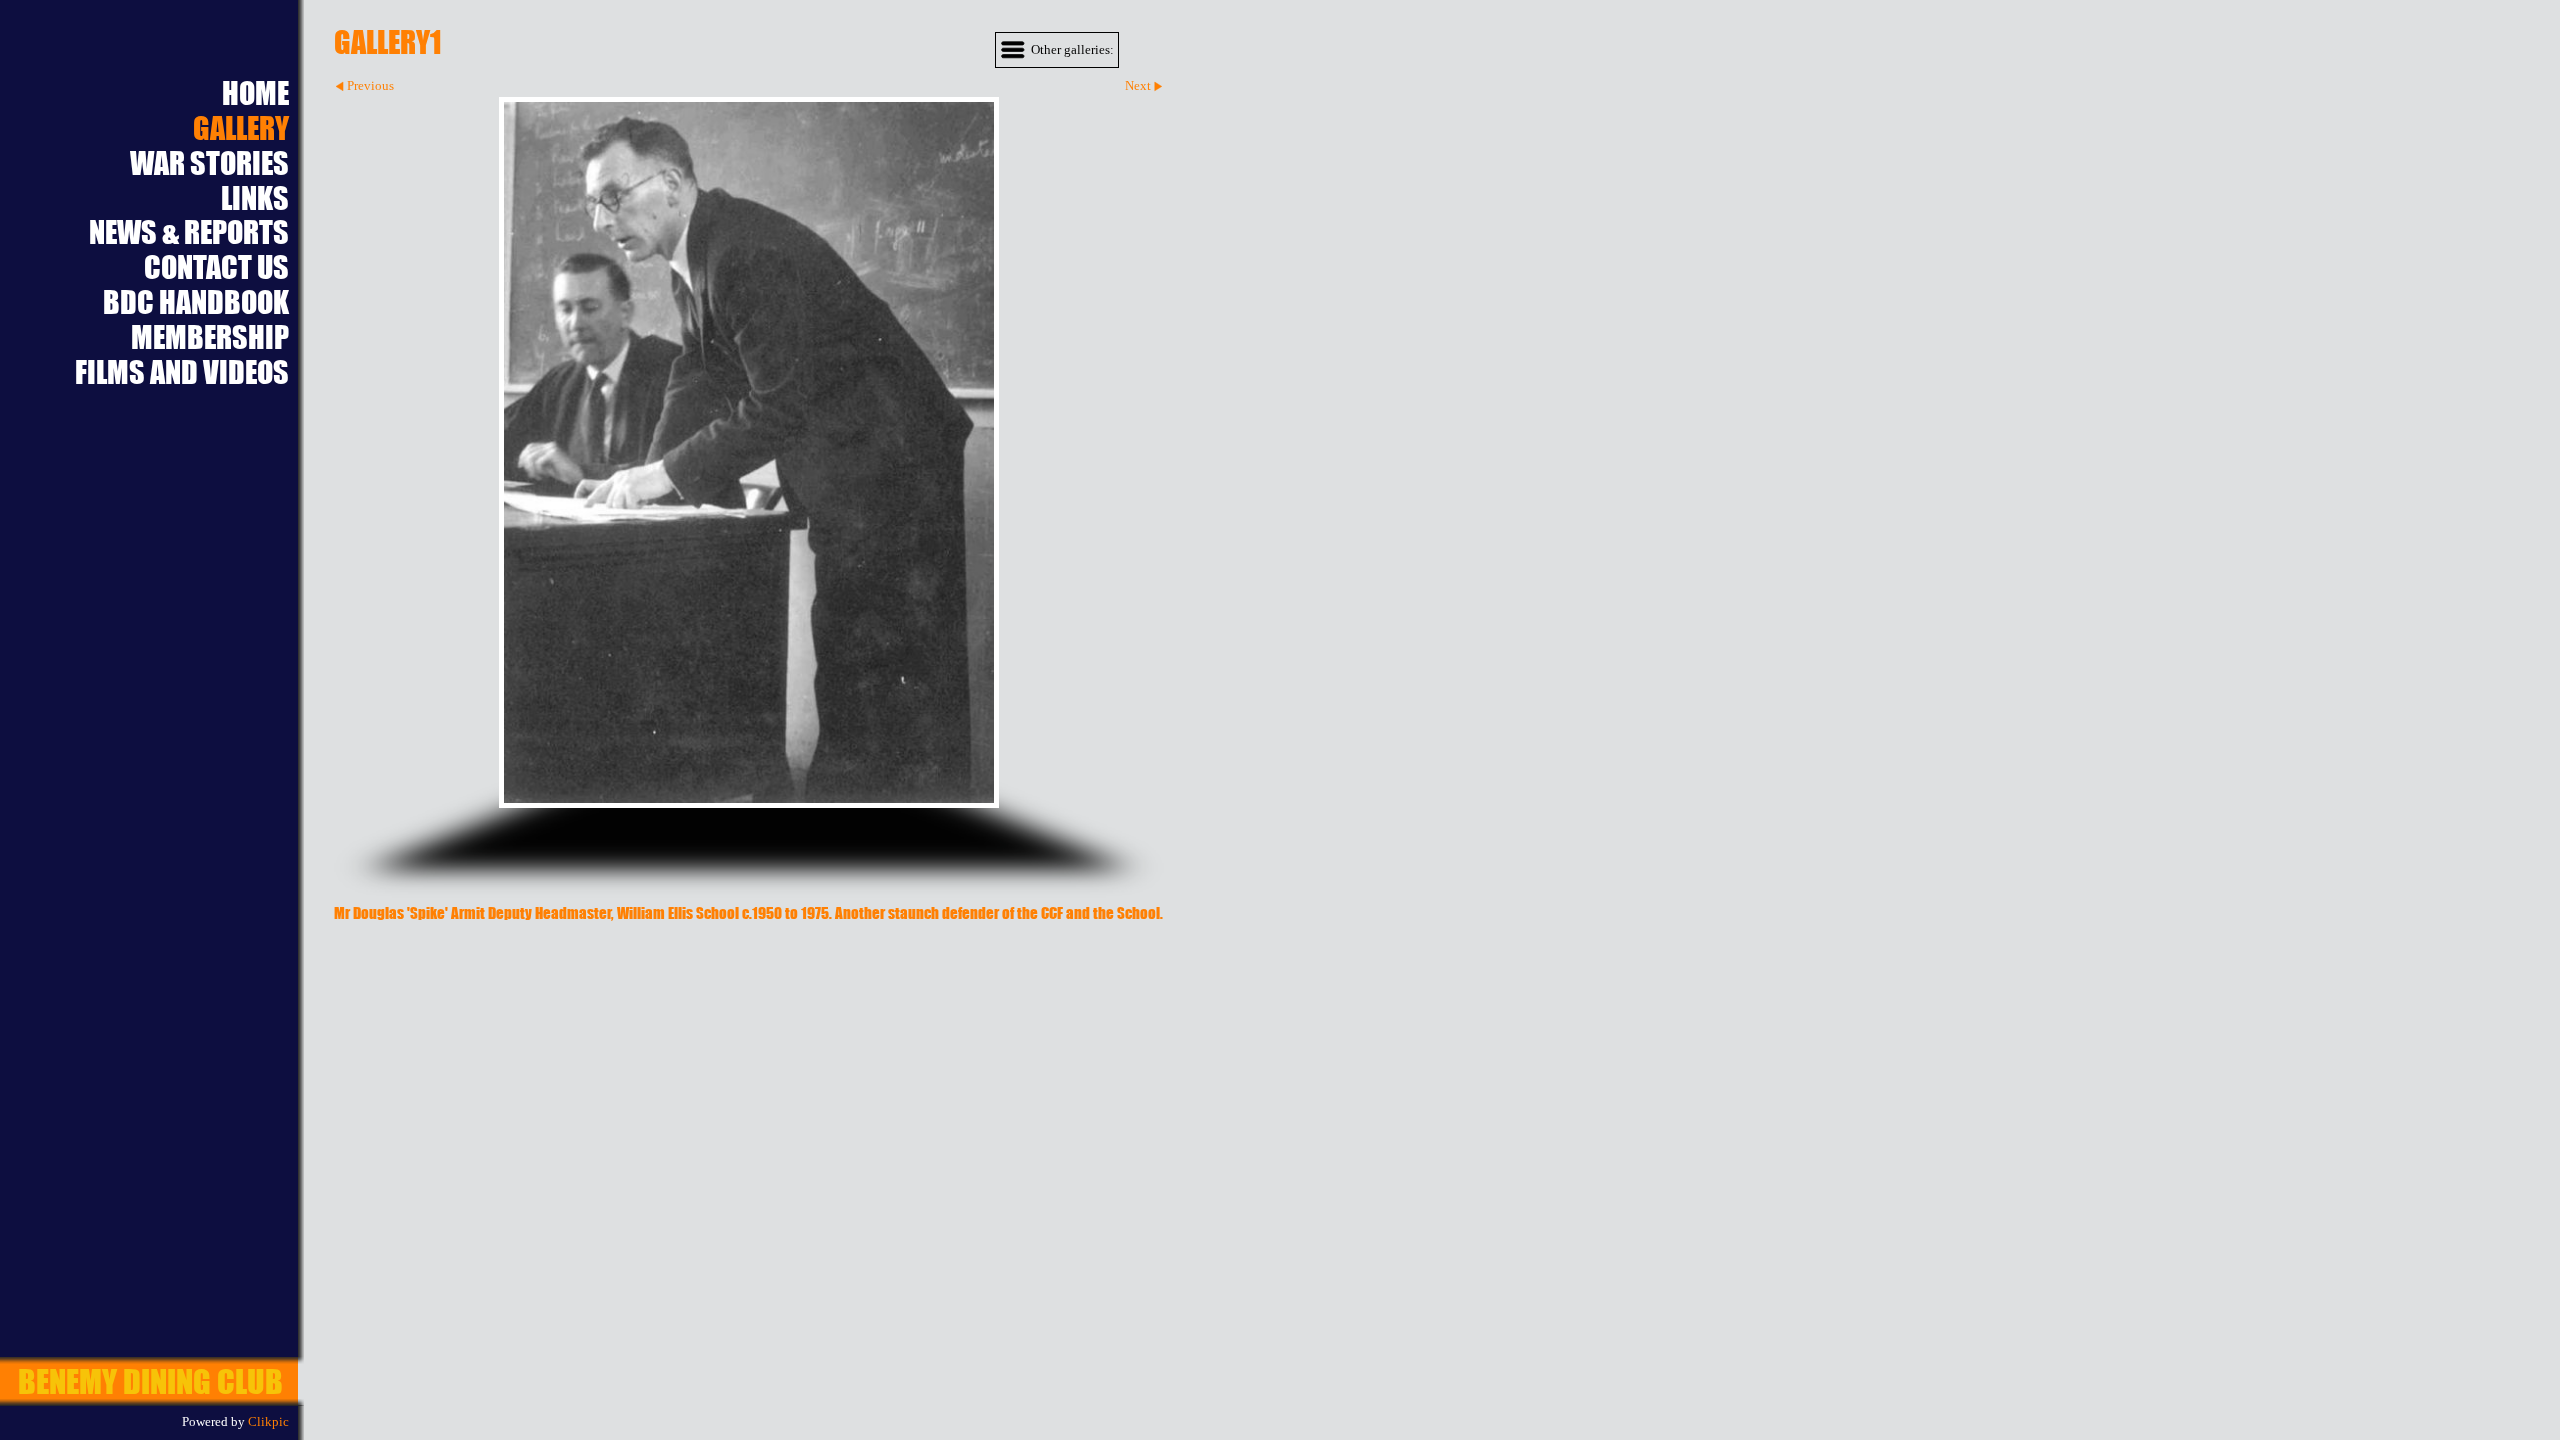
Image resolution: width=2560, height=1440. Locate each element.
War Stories (209, 163)
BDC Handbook (196, 302)
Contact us (216, 267)
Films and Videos (182, 372)
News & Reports (189, 232)
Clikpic (268, 1422)
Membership (210, 337)
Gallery (241, 128)
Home (255, 93)
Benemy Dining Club (150, 1381)
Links (255, 198)
